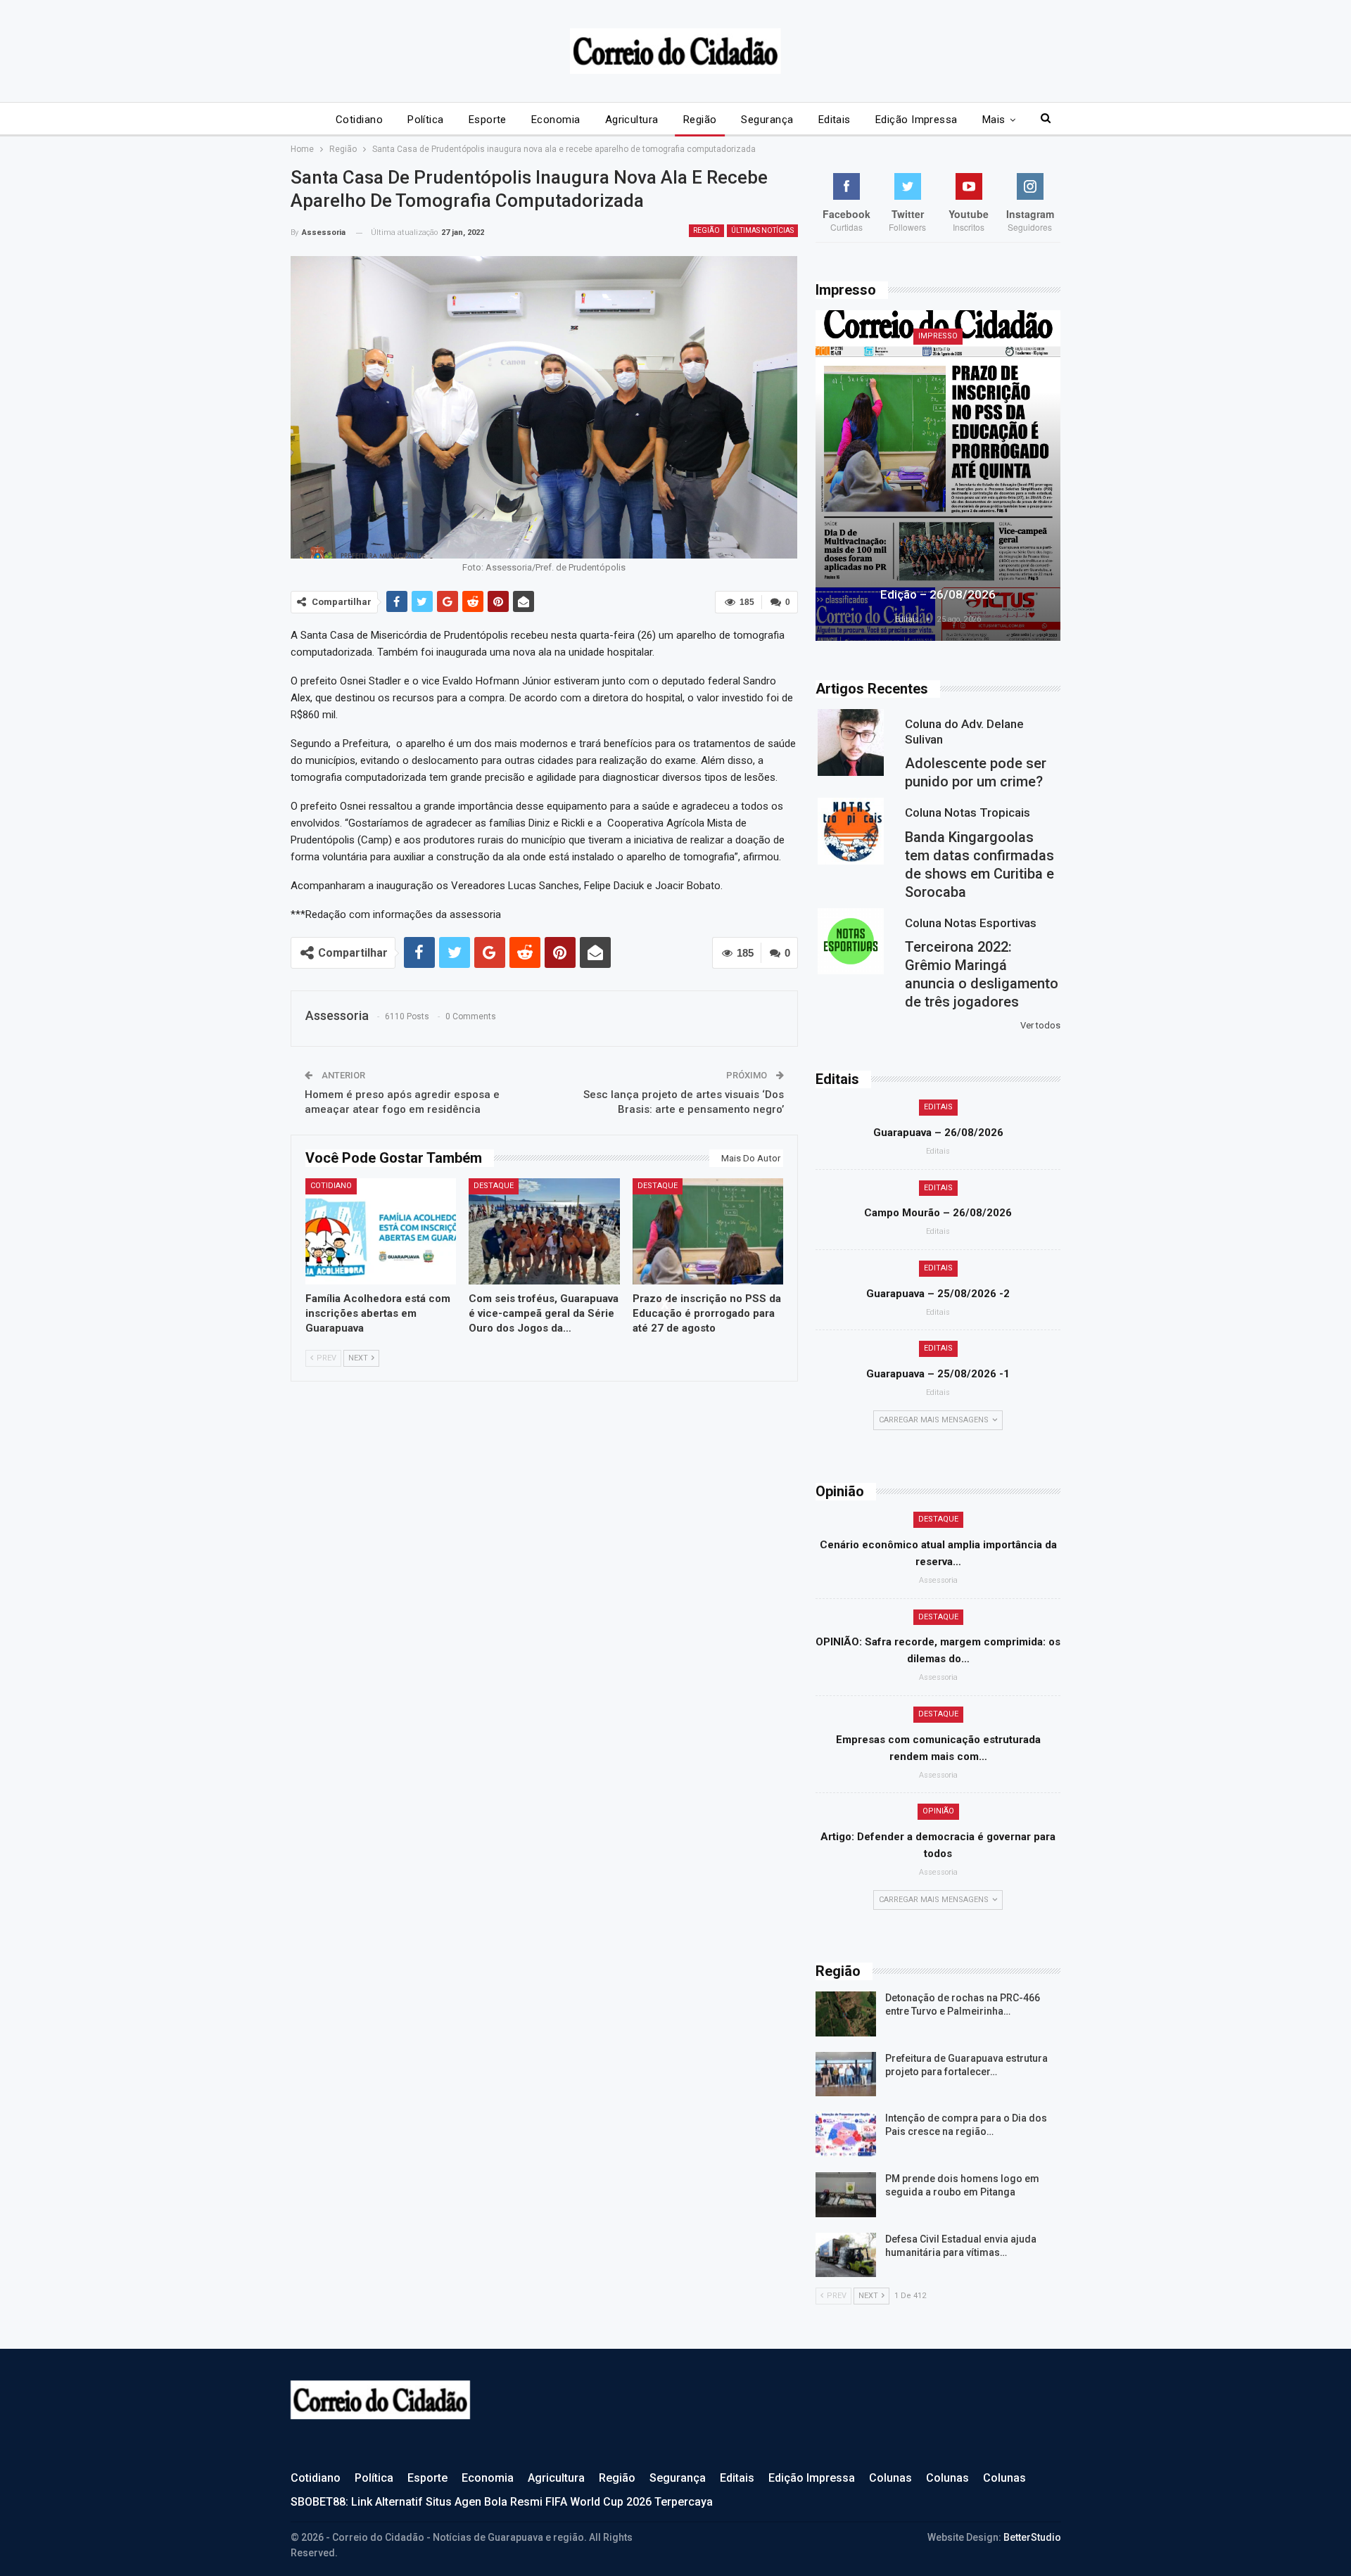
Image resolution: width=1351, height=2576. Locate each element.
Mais (994, 120)
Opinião (938, 1811)
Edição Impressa (916, 120)
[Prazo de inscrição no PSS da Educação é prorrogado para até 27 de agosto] (708, 1231)
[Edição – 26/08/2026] (938, 476)
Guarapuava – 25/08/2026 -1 (938, 1374)
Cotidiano (359, 120)
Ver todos (1040, 1025)
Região (700, 120)
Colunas (890, 2478)
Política (426, 120)
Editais (835, 120)
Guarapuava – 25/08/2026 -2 (938, 1294)
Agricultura (632, 120)
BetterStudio (1032, 2537)
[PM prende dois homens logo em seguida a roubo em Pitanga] (846, 2195)
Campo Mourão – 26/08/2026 (938, 1213)
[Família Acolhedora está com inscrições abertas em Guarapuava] (381, 1231)
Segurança (767, 120)
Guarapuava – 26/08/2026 (938, 1133)
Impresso (938, 336)
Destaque (494, 1186)
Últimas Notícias (762, 230)
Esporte (488, 120)
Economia (556, 120)
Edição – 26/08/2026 (938, 594)
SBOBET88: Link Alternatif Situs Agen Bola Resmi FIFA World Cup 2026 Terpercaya (502, 2502)
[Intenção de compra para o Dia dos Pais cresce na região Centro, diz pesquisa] (846, 2134)
